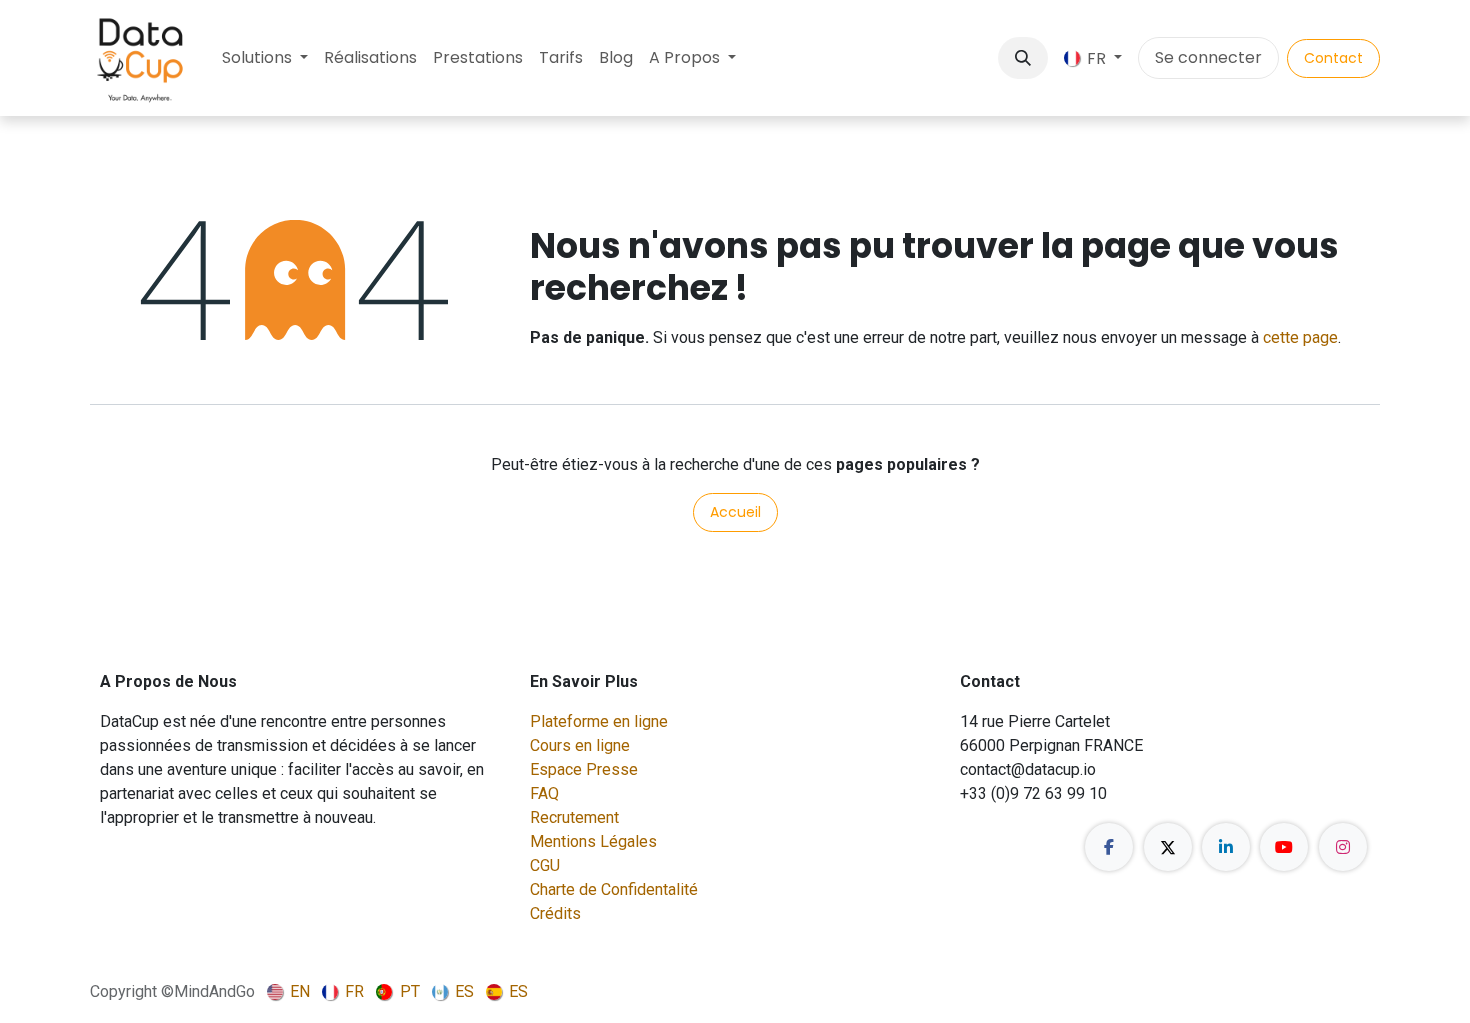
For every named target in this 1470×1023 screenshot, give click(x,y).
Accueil (735, 512)
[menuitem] (265, 58)
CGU (545, 865)
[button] (1023, 58)
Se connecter (1208, 57)
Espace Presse (584, 769)
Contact (1333, 58)
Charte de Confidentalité (614, 889)
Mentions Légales (593, 841)
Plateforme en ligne (599, 721)
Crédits (555, 913)
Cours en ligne (580, 745)
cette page (1300, 337)
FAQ (544, 793)
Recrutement (574, 817)
